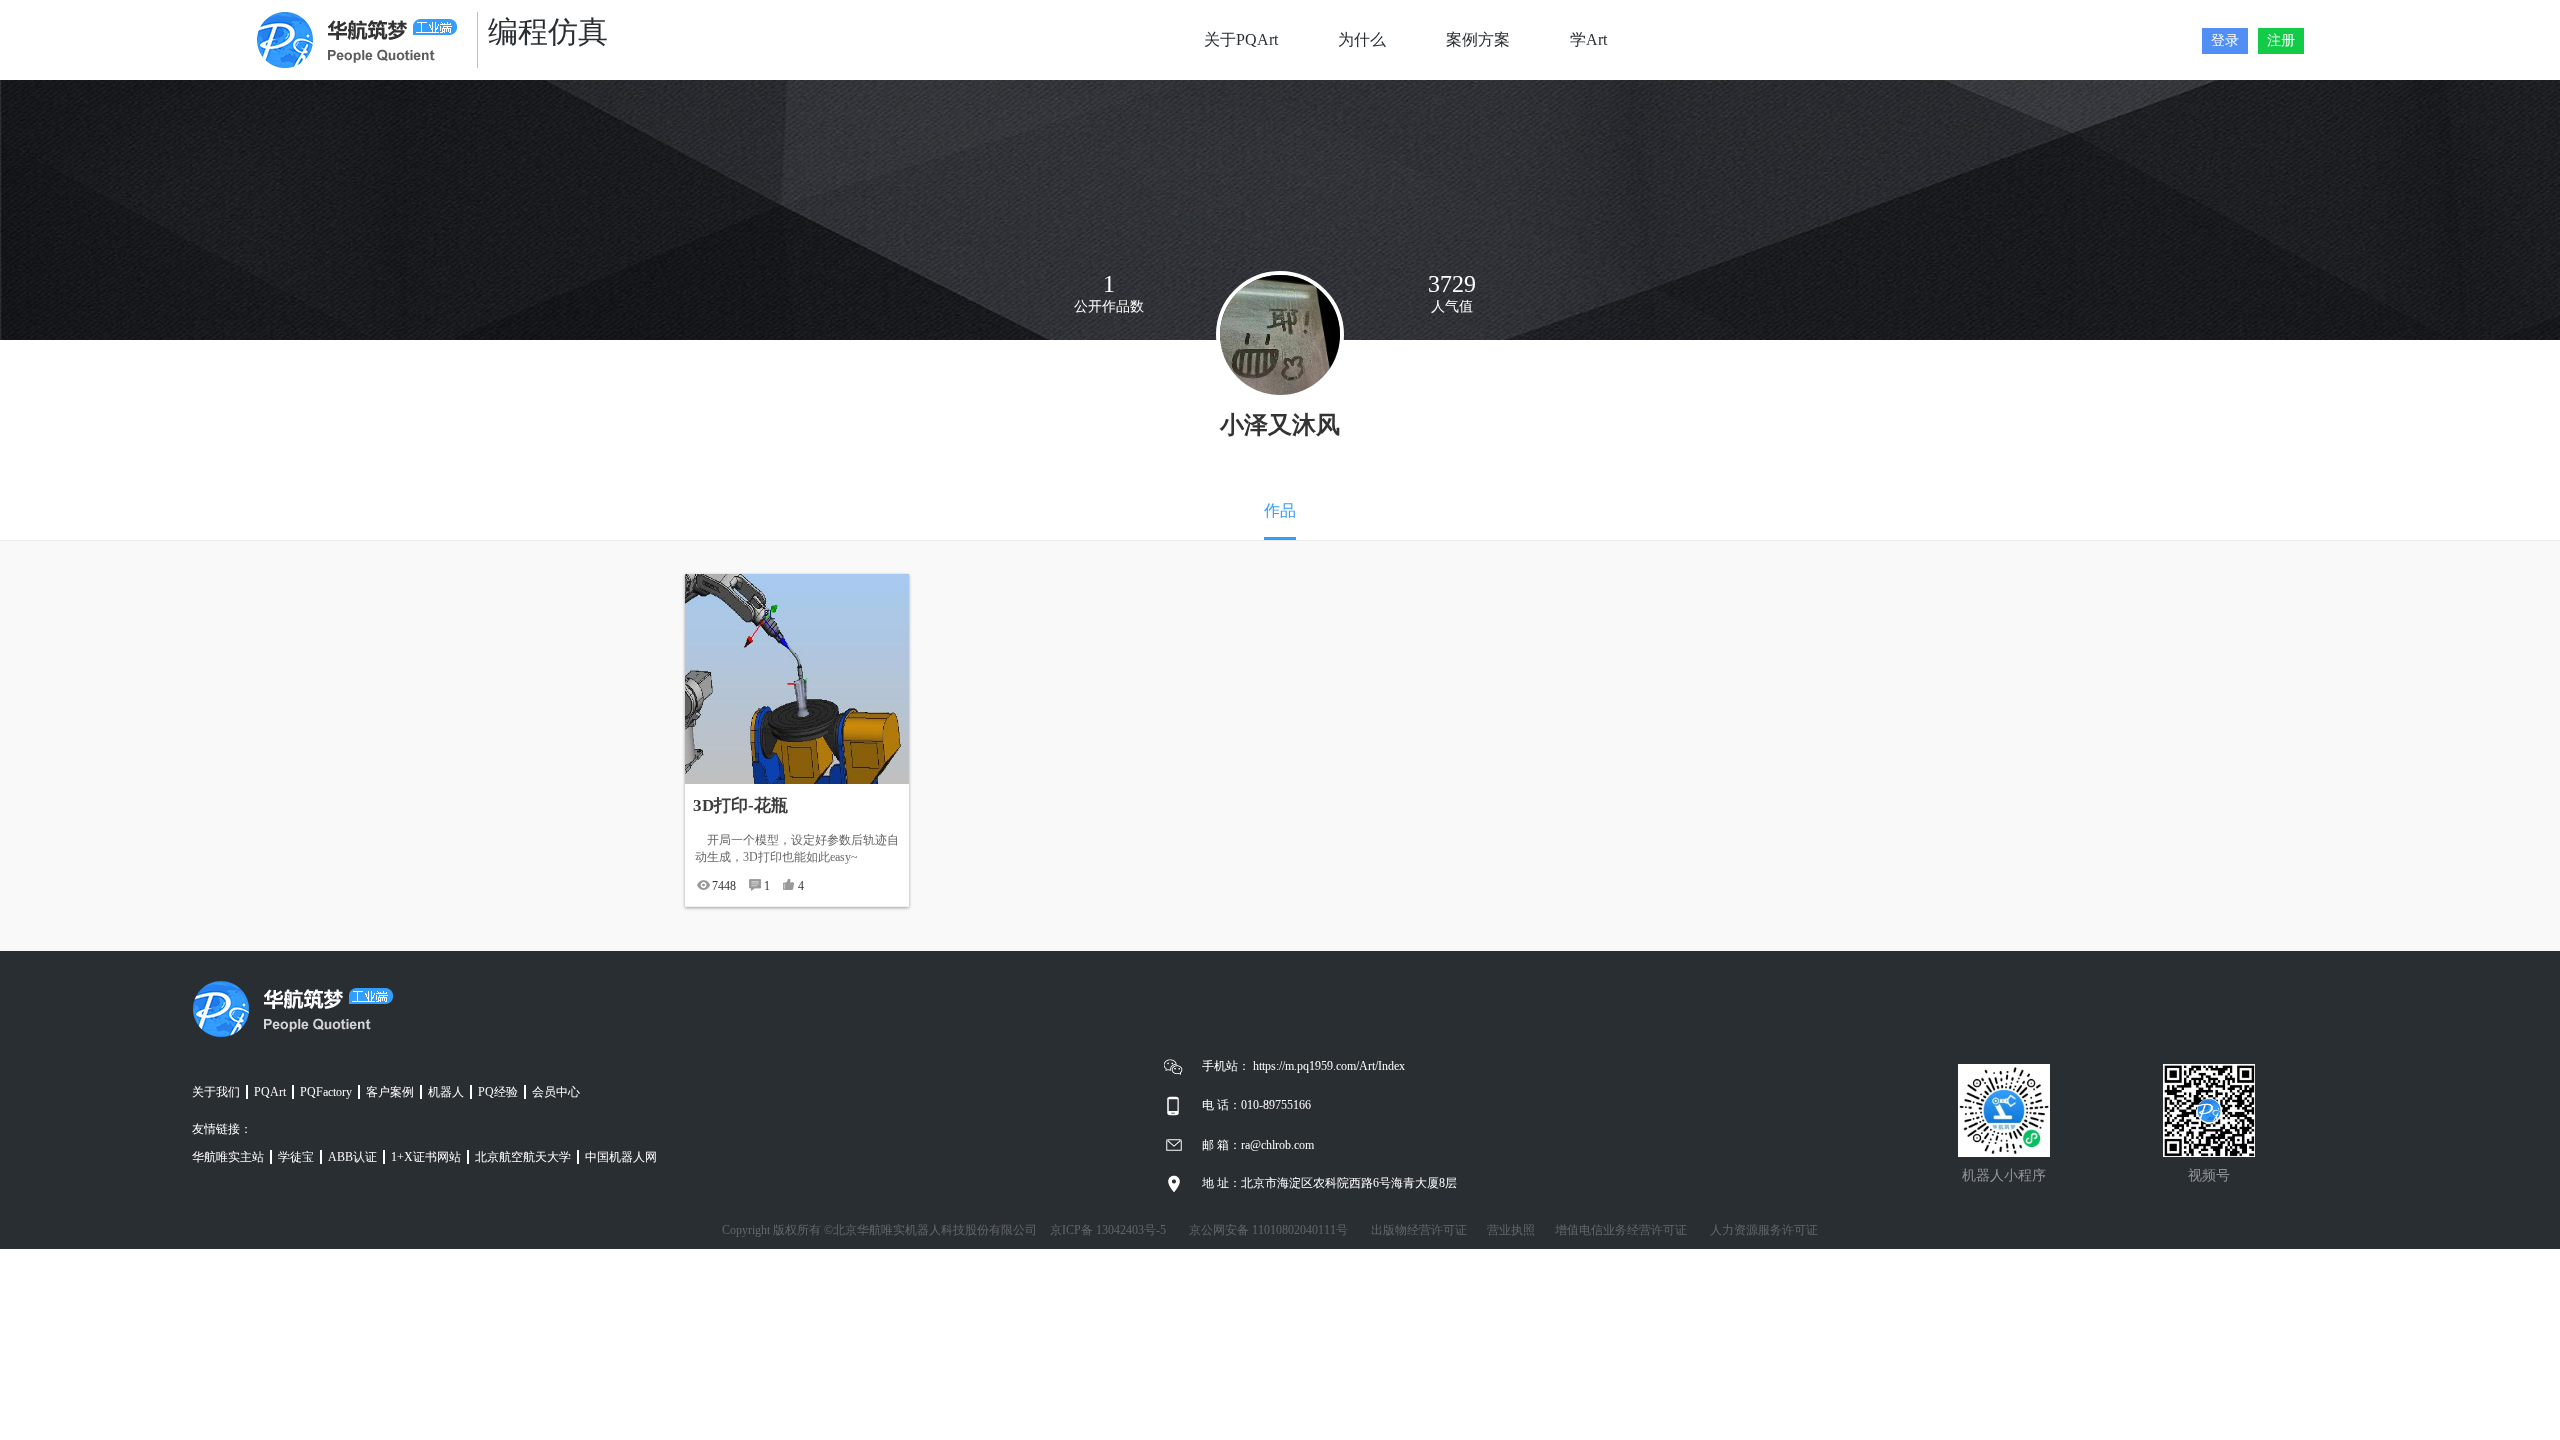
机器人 (446, 1092)
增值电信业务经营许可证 (1621, 1230)
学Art (1588, 39)
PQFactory (326, 1092)
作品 (1280, 510)
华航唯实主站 (228, 1157)
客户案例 (390, 1092)
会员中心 (556, 1092)
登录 (2225, 40)
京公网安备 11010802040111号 (1268, 1230)
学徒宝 (296, 1157)
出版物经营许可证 (1419, 1230)
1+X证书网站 (426, 1157)
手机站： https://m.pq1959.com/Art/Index (1303, 1066)
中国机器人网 (621, 1157)
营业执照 (1511, 1230)
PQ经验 (498, 1092)
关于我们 (216, 1092)
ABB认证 (352, 1157)
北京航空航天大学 (523, 1157)
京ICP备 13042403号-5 (1108, 1230)
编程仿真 (548, 31)
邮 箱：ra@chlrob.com (1258, 1145)
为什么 (1362, 39)
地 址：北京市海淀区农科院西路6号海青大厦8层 (1329, 1183)
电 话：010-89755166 (1256, 1105)
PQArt (270, 1092)
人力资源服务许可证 (1764, 1230)
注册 (2281, 40)
